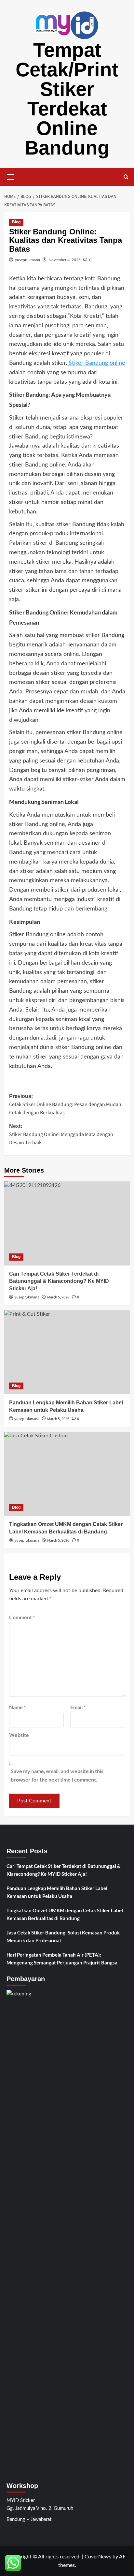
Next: (61, 1135)
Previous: (66, 1105)
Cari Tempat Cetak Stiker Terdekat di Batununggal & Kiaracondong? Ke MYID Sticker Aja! (59, 1281)
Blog (16, 222)
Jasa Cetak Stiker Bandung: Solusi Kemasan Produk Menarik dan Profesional (63, 1936)
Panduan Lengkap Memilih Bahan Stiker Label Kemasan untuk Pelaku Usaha (57, 1892)
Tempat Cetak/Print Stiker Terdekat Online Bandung (67, 99)
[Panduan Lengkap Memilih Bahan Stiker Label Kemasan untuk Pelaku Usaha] (67, 1352)
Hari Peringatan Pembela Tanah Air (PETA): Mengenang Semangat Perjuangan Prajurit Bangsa (62, 1959)
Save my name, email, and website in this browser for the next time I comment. (57, 1775)
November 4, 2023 (65, 260)
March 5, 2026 (58, 1297)
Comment (22, 1617)
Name (17, 1707)
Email (78, 1707)
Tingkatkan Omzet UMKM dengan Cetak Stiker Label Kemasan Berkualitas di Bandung (65, 1914)
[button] (11, 176)
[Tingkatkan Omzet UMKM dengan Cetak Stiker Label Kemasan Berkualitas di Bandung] (67, 1474)
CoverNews (98, 2557)
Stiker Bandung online (96, 363)
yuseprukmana (27, 260)
